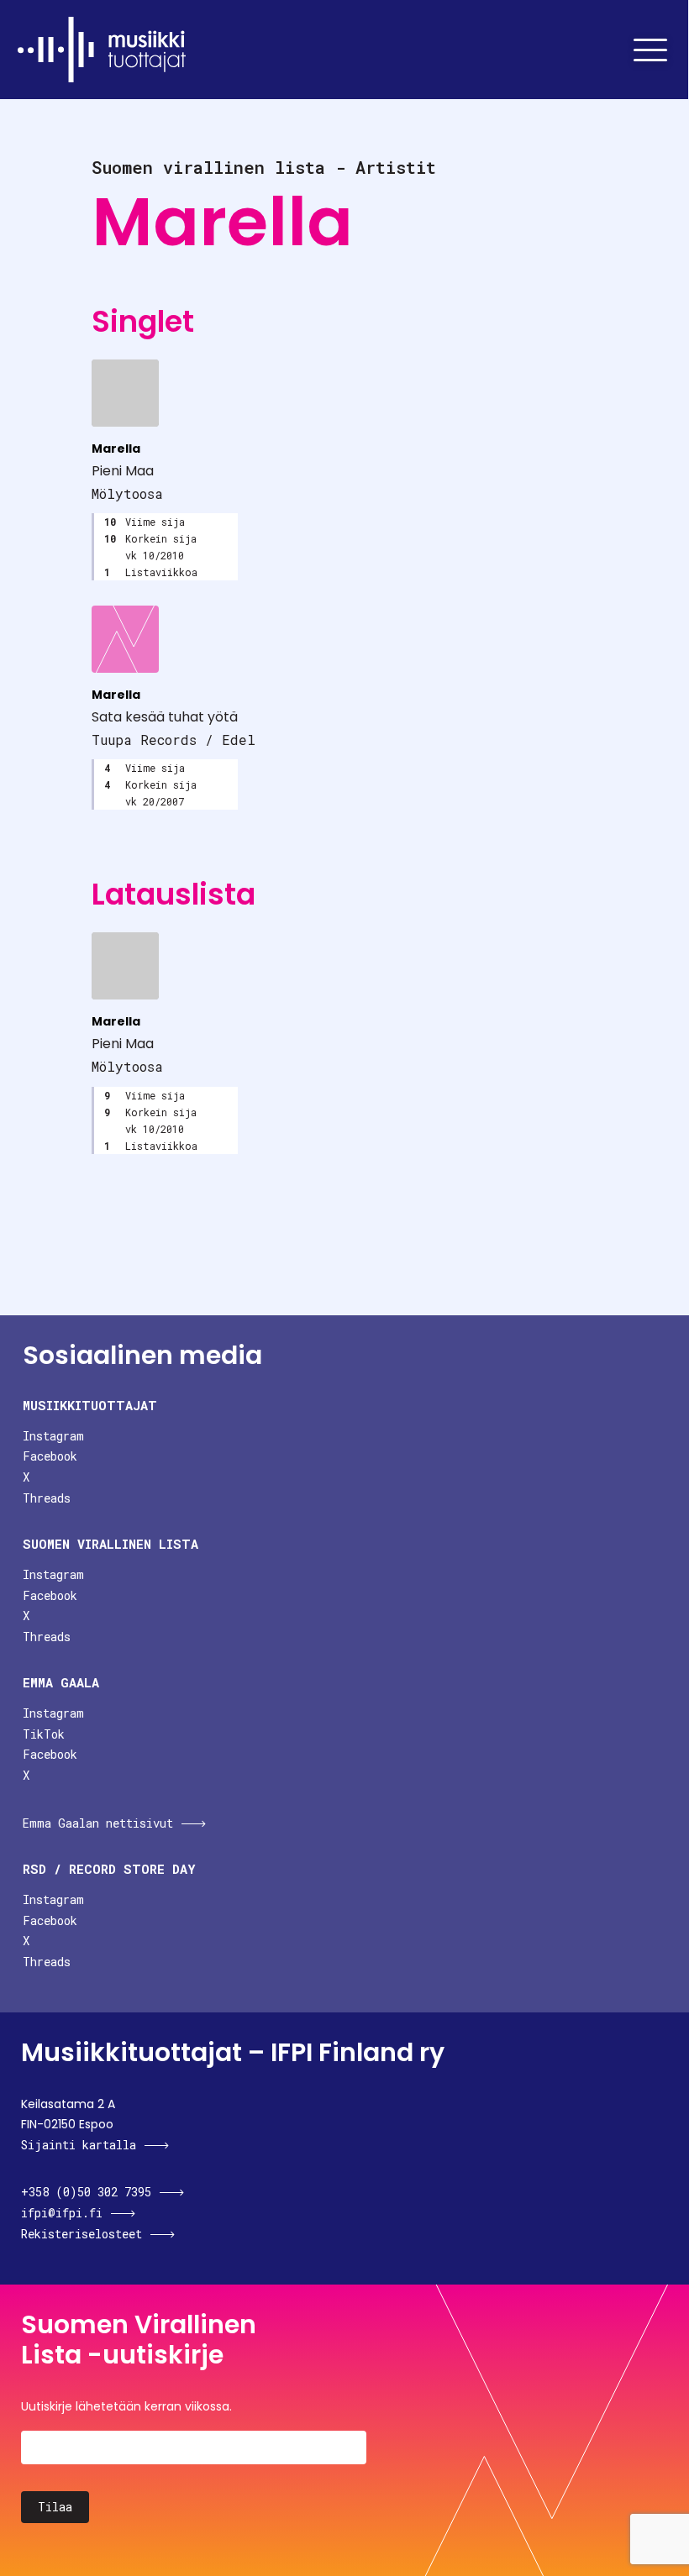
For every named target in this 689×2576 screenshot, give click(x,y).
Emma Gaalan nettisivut (98, 1823)
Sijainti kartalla (79, 2145)
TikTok (44, 1734)
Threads (47, 1498)
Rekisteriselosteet (82, 2234)
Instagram (53, 1436)
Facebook (50, 1456)
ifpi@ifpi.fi (62, 2213)
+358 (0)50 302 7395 (86, 2192)
